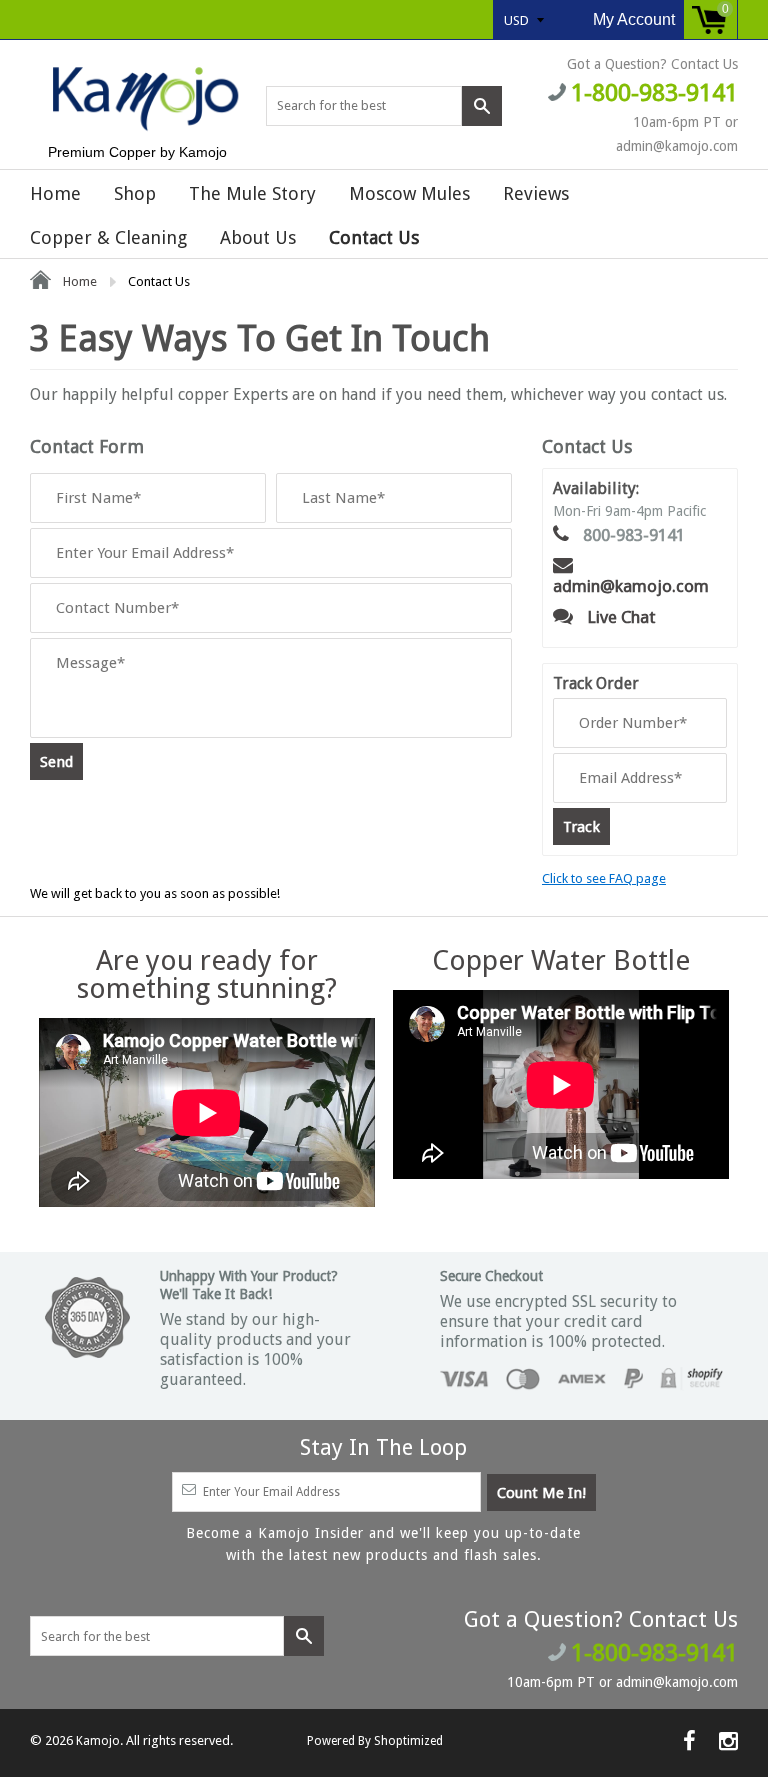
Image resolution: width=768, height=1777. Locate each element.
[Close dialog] (591, 774)
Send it (384, 972)
